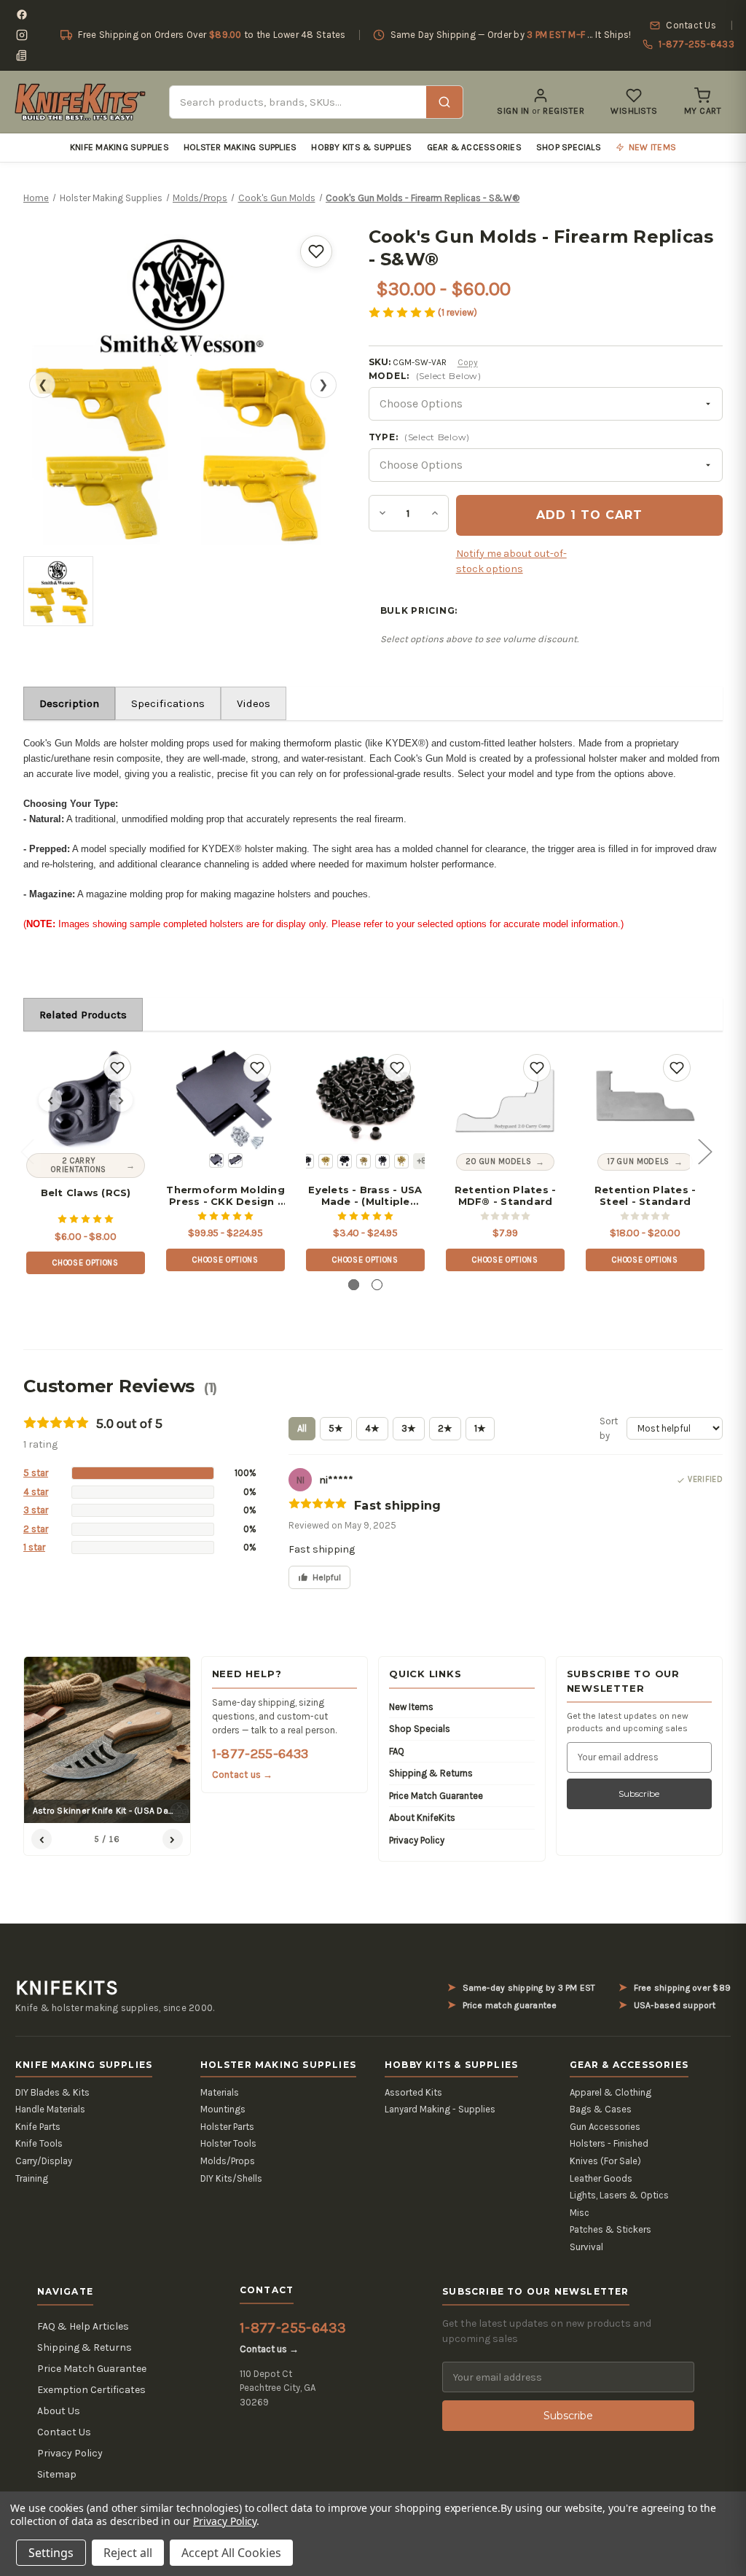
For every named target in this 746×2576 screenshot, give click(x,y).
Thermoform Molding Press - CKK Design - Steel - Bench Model (225, 1196)
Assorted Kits (413, 2092)
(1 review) (458, 312)
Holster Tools (228, 2143)
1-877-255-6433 (260, 1754)
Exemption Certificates (91, 2390)
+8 (422, 1161)
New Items (411, 1707)
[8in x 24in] (235, 1160)
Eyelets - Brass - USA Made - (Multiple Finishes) (365, 1196)
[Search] (444, 102)
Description (69, 703)
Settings (51, 2553)
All (302, 1428)
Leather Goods (601, 2178)
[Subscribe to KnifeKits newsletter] (22, 55)
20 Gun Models (499, 1162)
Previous (27, 1151)
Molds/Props (228, 2161)
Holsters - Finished (609, 2143)
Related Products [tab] (83, 1015)
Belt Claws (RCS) (86, 1193)
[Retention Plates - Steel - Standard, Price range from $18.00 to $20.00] (645, 1100)
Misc (580, 2213)
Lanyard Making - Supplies (440, 2109)
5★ (336, 1428)
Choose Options (85, 1263)
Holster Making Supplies (240, 147)
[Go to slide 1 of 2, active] (354, 1285)
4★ (372, 1428)
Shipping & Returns (431, 1773)
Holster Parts (227, 2127)
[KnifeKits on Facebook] (22, 15)
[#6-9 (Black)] (345, 1161)
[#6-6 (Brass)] (326, 1161)
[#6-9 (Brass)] (364, 1161)
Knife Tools (39, 2143)
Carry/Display (44, 2161)
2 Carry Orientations (79, 1165)
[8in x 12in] (216, 1160)
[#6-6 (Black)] (307, 1161)
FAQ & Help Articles (83, 2326)
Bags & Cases (601, 2109)
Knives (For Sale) (605, 2161)
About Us (59, 2411)
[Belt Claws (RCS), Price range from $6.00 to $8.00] (86, 1100)
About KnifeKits (422, 1818)
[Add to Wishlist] (316, 251)
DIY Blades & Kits (52, 2092)
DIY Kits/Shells (231, 2178)
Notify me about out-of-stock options (511, 561)
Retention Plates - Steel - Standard (645, 1196)
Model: (425, 376)
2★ (445, 1428)
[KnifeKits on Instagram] (22, 35)
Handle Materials (50, 2109)
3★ (409, 1428)
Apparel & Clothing (610, 2092)
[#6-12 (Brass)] (401, 1161)
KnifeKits (67, 1988)
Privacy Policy (417, 1840)
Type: (419, 437)
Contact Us (64, 2432)
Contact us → (243, 1775)
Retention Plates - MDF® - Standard (506, 1196)
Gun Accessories (605, 2127)
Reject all (128, 2553)
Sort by (609, 1428)
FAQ (397, 1751)
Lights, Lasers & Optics (619, 2195)
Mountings (223, 2109)
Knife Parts (38, 2127)
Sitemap (57, 2474)
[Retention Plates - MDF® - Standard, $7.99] (505, 1100)
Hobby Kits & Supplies (361, 147)
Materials (220, 2092)
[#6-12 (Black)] (382, 1161)
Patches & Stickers (610, 2229)
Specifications (168, 703)
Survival (586, 2247)
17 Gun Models (638, 1162)
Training (32, 2178)
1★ (480, 1428)
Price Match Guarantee (436, 1796)
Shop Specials (569, 147)
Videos (254, 703)
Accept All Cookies (231, 2553)
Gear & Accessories (474, 147)
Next (704, 1151)
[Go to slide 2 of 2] (377, 1285)
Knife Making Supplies (119, 147)
